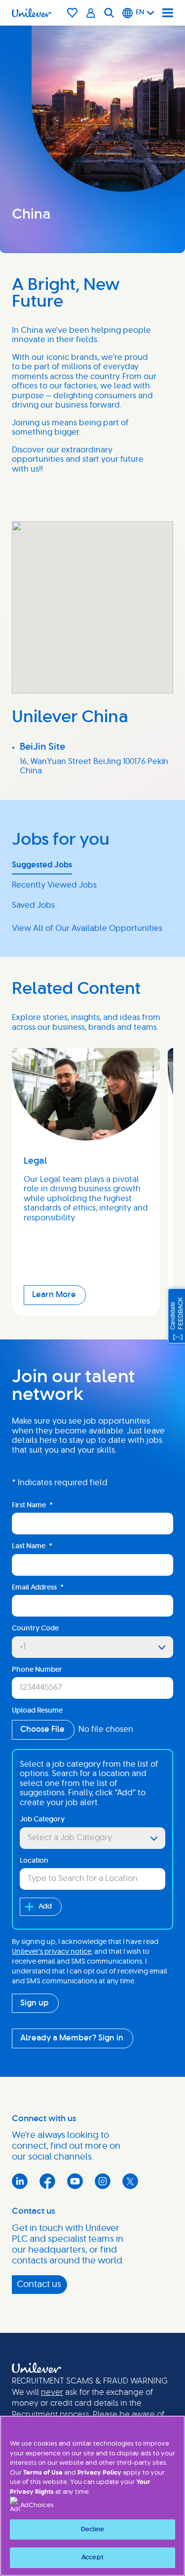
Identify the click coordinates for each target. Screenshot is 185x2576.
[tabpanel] (92, 929)
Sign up (35, 2003)
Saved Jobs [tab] (33, 905)
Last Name (32, 1546)
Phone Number (37, 1670)
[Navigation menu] (168, 13)
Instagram (103, 2181)
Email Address (38, 1588)
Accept (92, 2558)
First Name (32, 1505)
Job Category (42, 1819)
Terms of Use (43, 2473)
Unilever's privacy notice (52, 1952)
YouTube (75, 2181)
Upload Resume (37, 1711)
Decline (93, 2529)
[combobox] (92, 1838)
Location (34, 1861)
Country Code (35, 1628)
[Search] (109, 13)
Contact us (39, 2285)
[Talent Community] (91, 13)
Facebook (47, 2181)
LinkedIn (20, 2181)
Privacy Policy (99, 2473)
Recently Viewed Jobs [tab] (54, 885)
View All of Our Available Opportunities (87, 928)
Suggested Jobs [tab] (42, 865)
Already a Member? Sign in (72, 2038)
